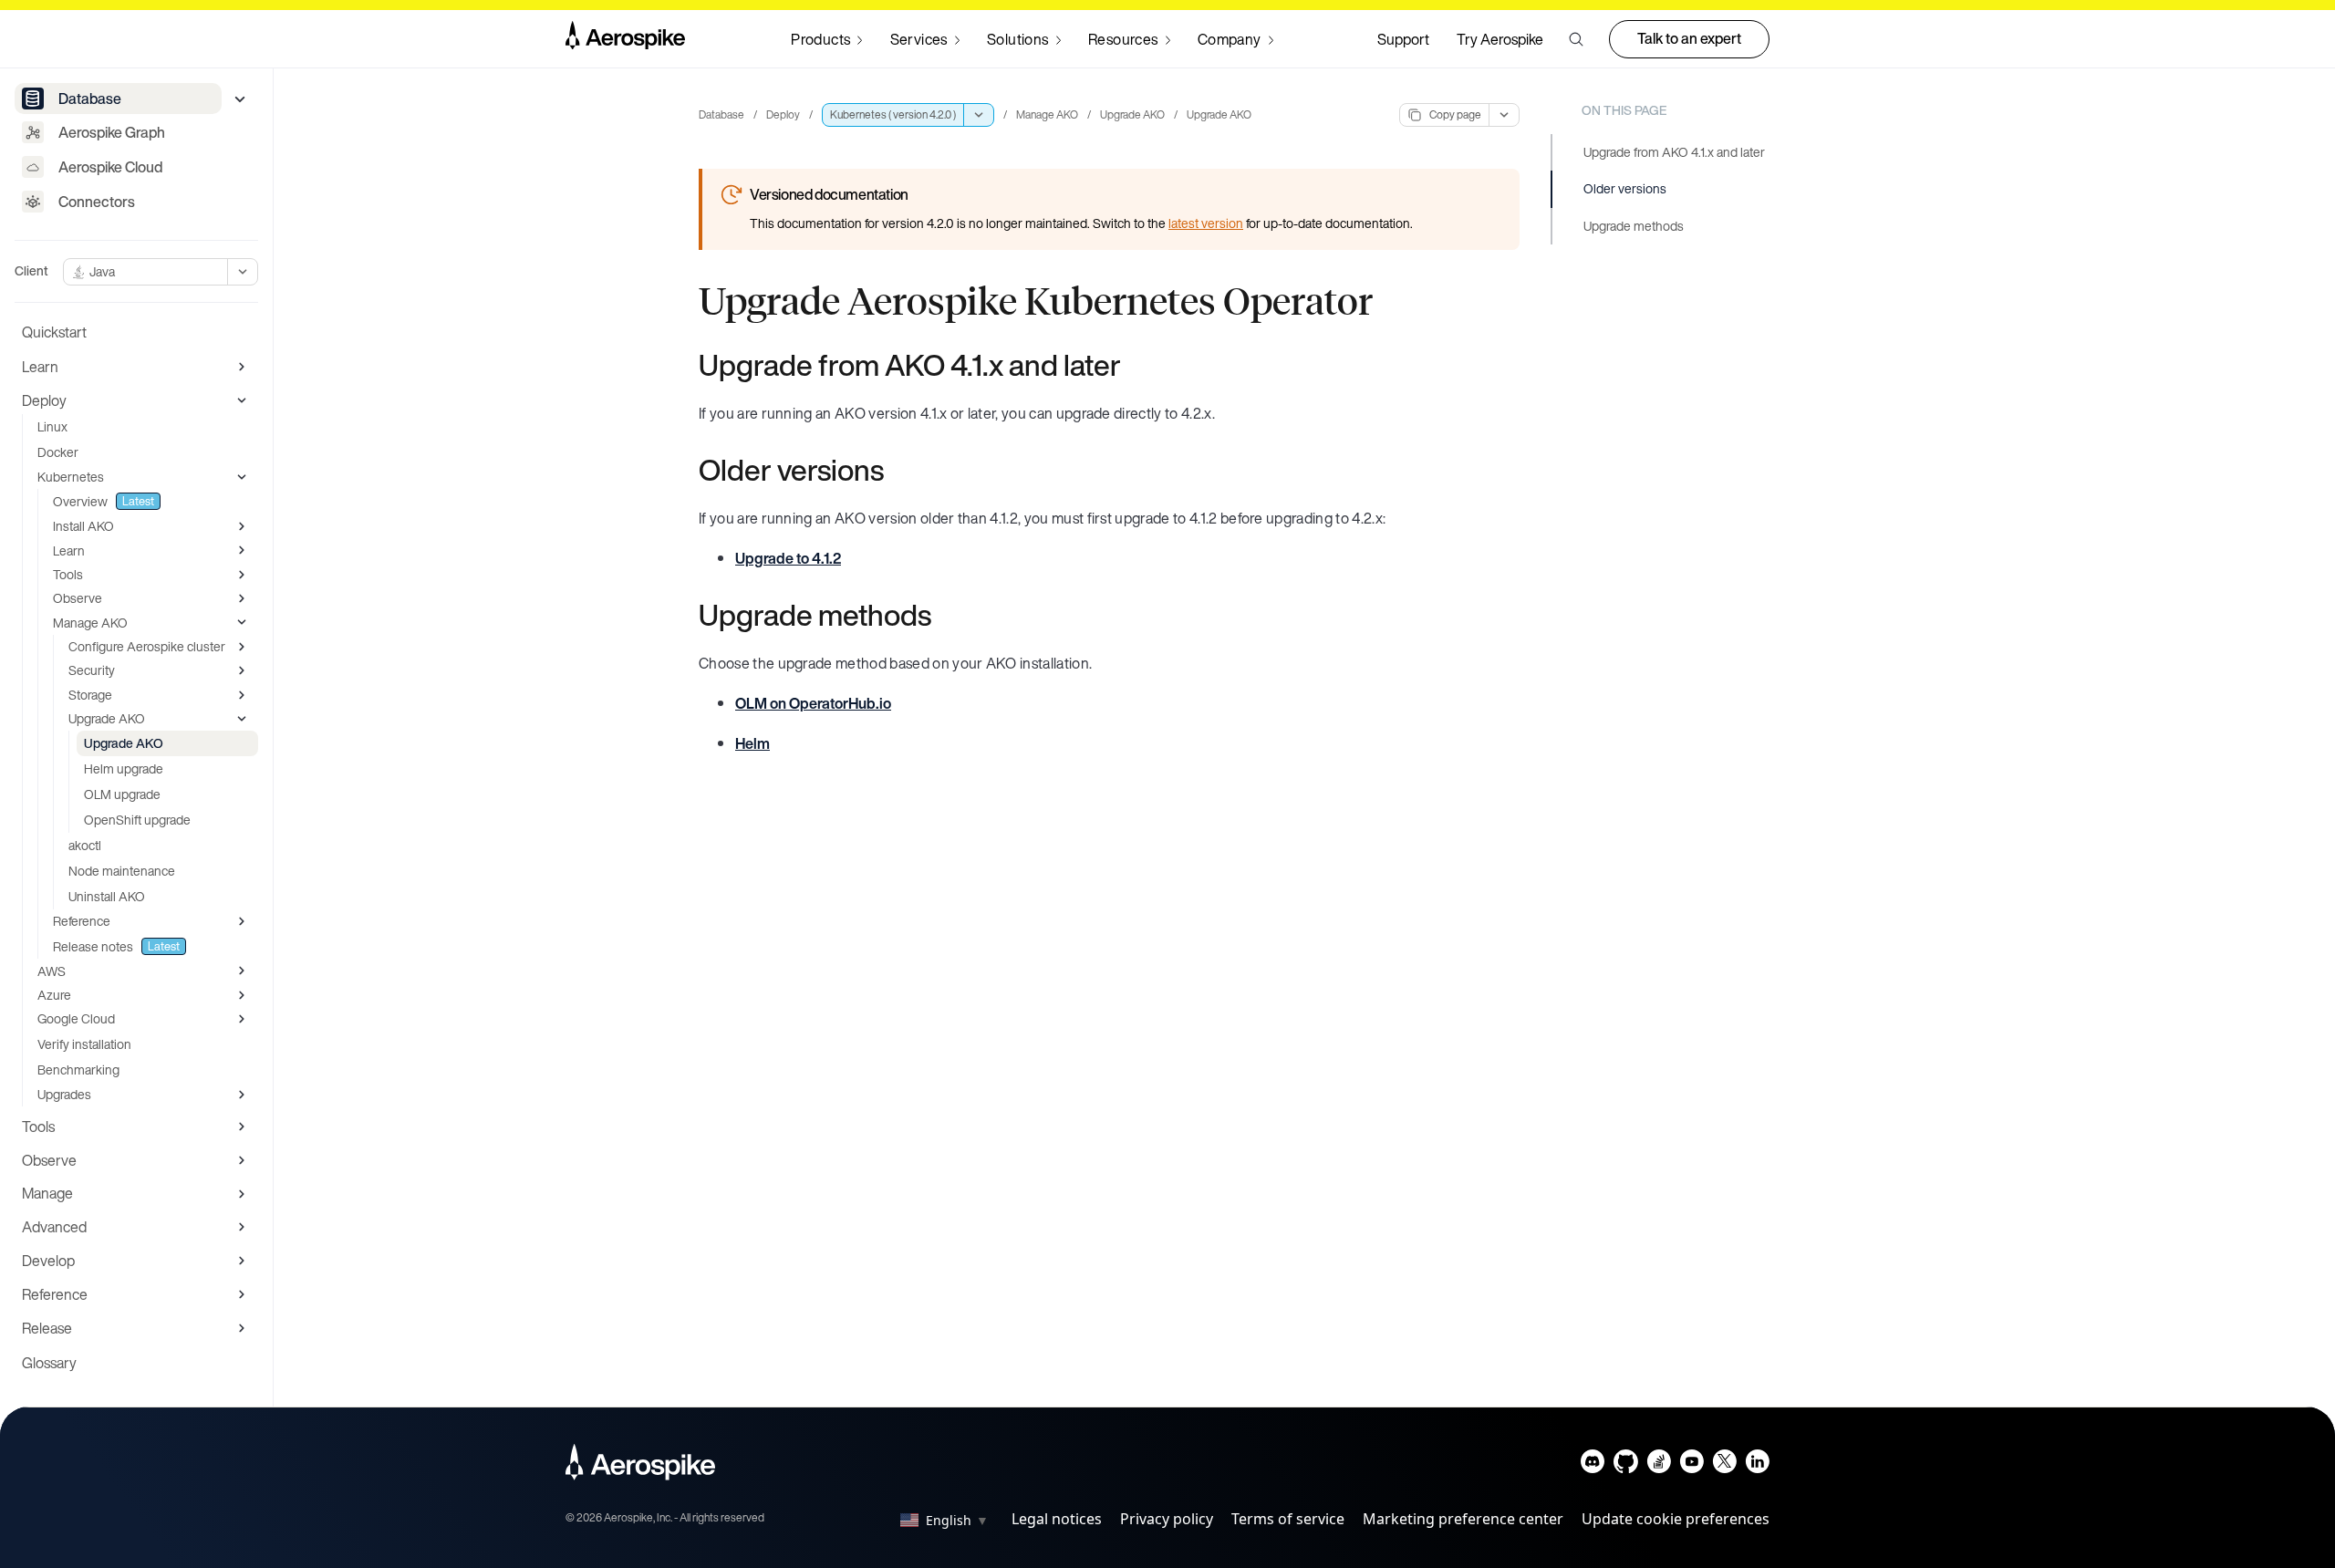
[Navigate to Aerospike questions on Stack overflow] (1659, 1465)
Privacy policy (1167, 1519)
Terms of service (1288, 1519)
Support (1403, 39)
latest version (1206, 223)
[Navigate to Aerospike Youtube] (1692, 1465)
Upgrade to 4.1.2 (788, 558)
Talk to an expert (1689, 38)
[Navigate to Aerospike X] (1724, 1465)
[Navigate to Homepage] (625, 39)
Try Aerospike (1500, 39)
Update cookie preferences (1676, 1519)
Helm (752, 743)
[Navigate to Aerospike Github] (1626, 1465)
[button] (1576, 39)
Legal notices (1057, 1519)
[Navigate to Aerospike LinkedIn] (1757, 1465)
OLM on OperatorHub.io (813, 703)
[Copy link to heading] (1133, 365)
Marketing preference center (1463, 1519)
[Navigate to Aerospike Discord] (1593, 1465)
